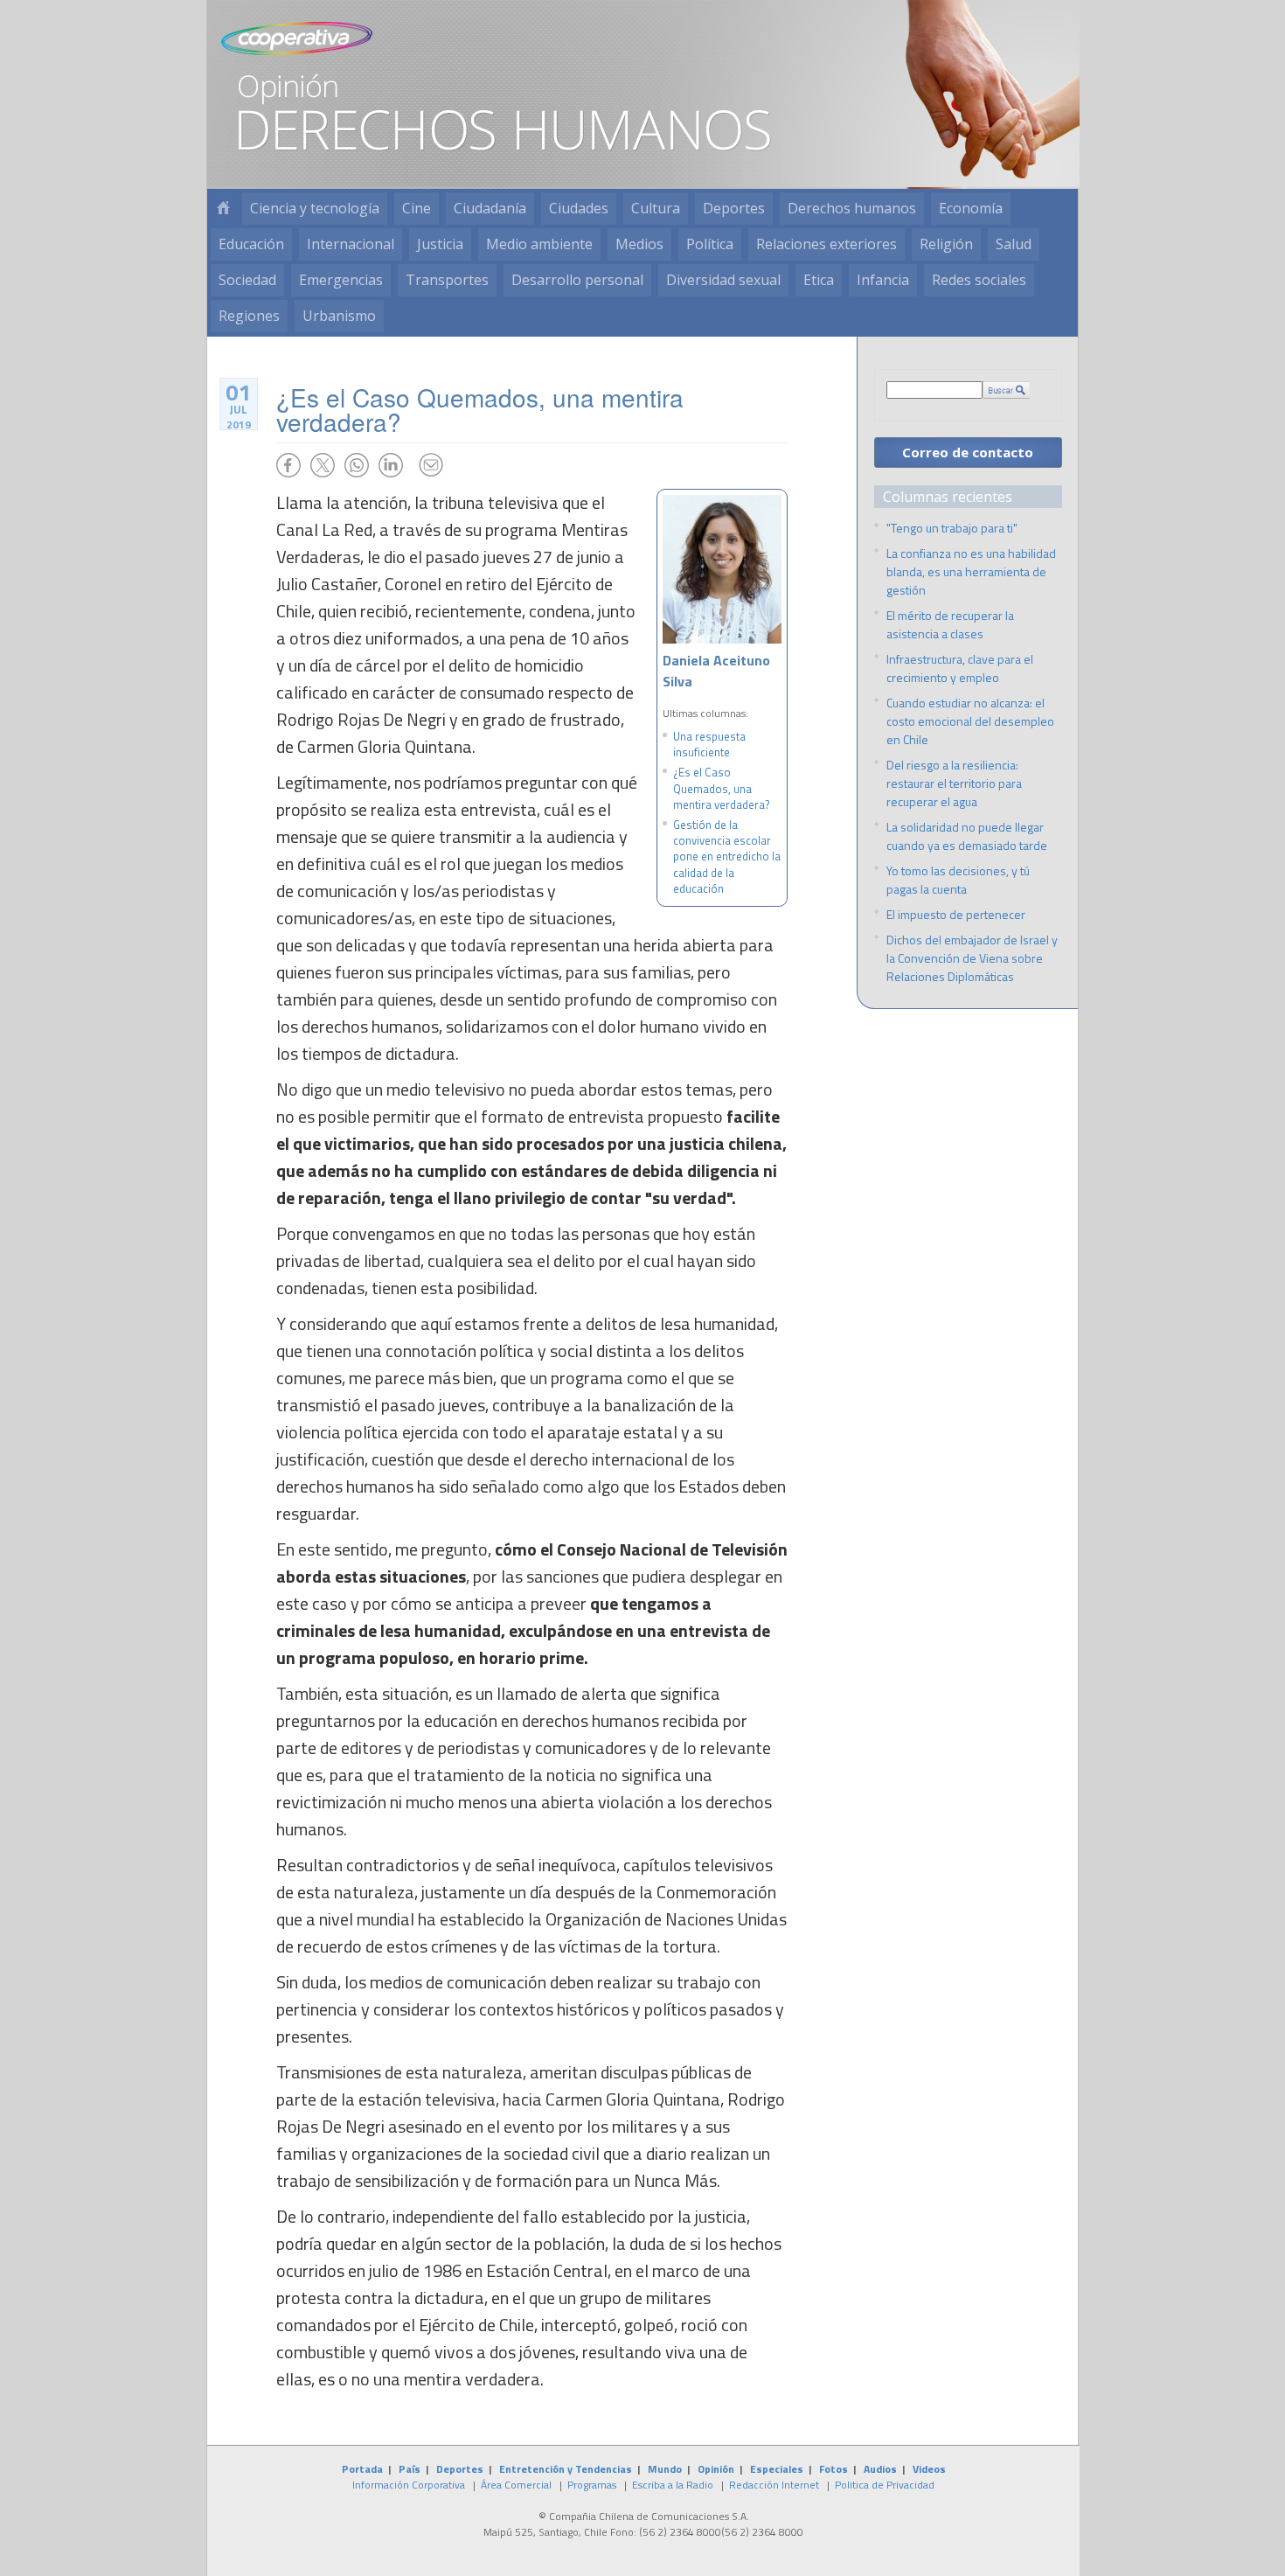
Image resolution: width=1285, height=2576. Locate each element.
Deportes (734, 208)
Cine (417, 208)
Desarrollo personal (577, 280)
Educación (251, 244)
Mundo (665, 2469)
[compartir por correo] (431, 465)
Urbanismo (339, 316)
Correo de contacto (968, 452)
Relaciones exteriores (827, 244)
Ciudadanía (490, 208)
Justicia (440, 244)
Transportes (447, 280)
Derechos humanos (852, 208)
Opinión (716, 2469)
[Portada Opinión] (223, 209)
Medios (639, 244)
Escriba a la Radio (673, 2485)
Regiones (249, 316)
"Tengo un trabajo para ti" (952, 528)
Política (710, 244)
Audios (880, 2469)
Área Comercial (516, 2485)
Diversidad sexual (723, 280)
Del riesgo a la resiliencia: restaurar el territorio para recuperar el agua (954, 783)
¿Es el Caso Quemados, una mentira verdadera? (722, 788)
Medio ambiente (539, 244)
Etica (819, 280)
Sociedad (247, 280)
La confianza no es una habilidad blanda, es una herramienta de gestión (971, 571)
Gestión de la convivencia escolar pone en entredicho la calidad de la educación (727, 856)
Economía (971, 208)
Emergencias (341, 280)
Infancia (883, 280)
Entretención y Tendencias (566, 2469)
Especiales (777, 2469)
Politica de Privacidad (885, 2485)
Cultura (656, 208)
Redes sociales (979, 280)
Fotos (834, 2469)
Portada (362, 2469)
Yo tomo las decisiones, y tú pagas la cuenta (958, 880)
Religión (946, 244)
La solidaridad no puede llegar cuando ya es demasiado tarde (967, 836)
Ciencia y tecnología (315, 208)
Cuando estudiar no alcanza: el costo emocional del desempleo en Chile (970, 721)
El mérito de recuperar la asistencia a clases (950, 624)
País (410, 2469)
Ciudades (579, 208)
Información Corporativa (409, 2485)
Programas (592, 2485)
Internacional (351, 244)
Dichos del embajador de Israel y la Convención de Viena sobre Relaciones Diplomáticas (972, 958)
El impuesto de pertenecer (956, 914)
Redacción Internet (774, 2485)
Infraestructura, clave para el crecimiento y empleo (960, 668)
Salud (1014, 244)
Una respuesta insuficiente (709, 744)
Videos (929, 2469)
